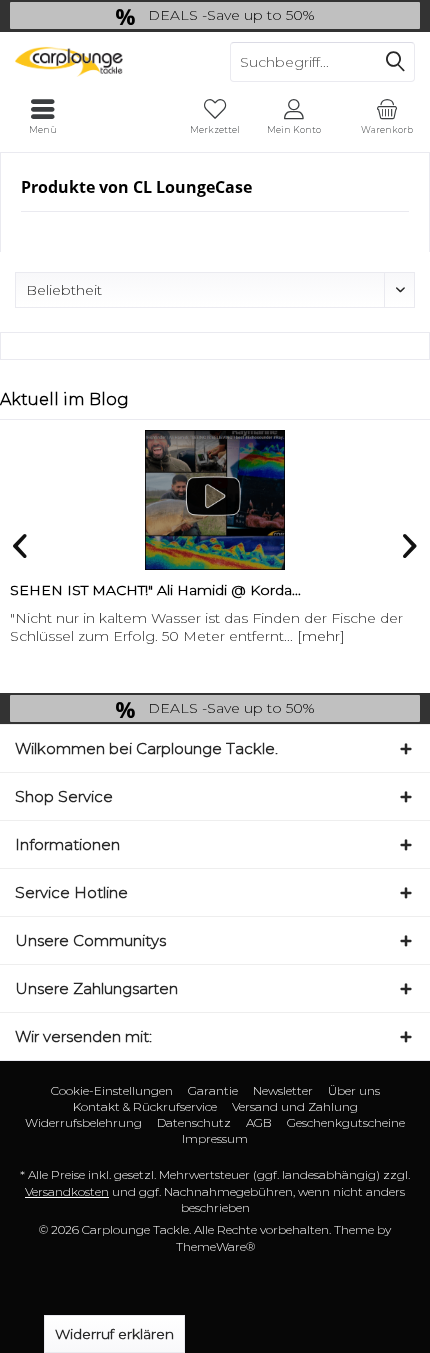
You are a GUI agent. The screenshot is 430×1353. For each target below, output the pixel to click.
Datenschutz (194, 1122)
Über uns (354, 1090)
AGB (259, 1122)
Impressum (215, 1138)
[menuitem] (387, 117)
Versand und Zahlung (295, 1106)
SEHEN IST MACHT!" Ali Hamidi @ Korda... (155, 590)
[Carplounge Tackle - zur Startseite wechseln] (107, 62)
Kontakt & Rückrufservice (145, 1106)
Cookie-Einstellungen (112, 1090)
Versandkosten (67, 1191)
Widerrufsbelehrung (83, 1122)
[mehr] (321, 636)
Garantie (213, 1090)
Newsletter (283, 1090)
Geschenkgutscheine (346, 1122)
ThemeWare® (215, 1246)
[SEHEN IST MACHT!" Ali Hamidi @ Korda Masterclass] (215, 500)
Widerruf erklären (114, 1334)
